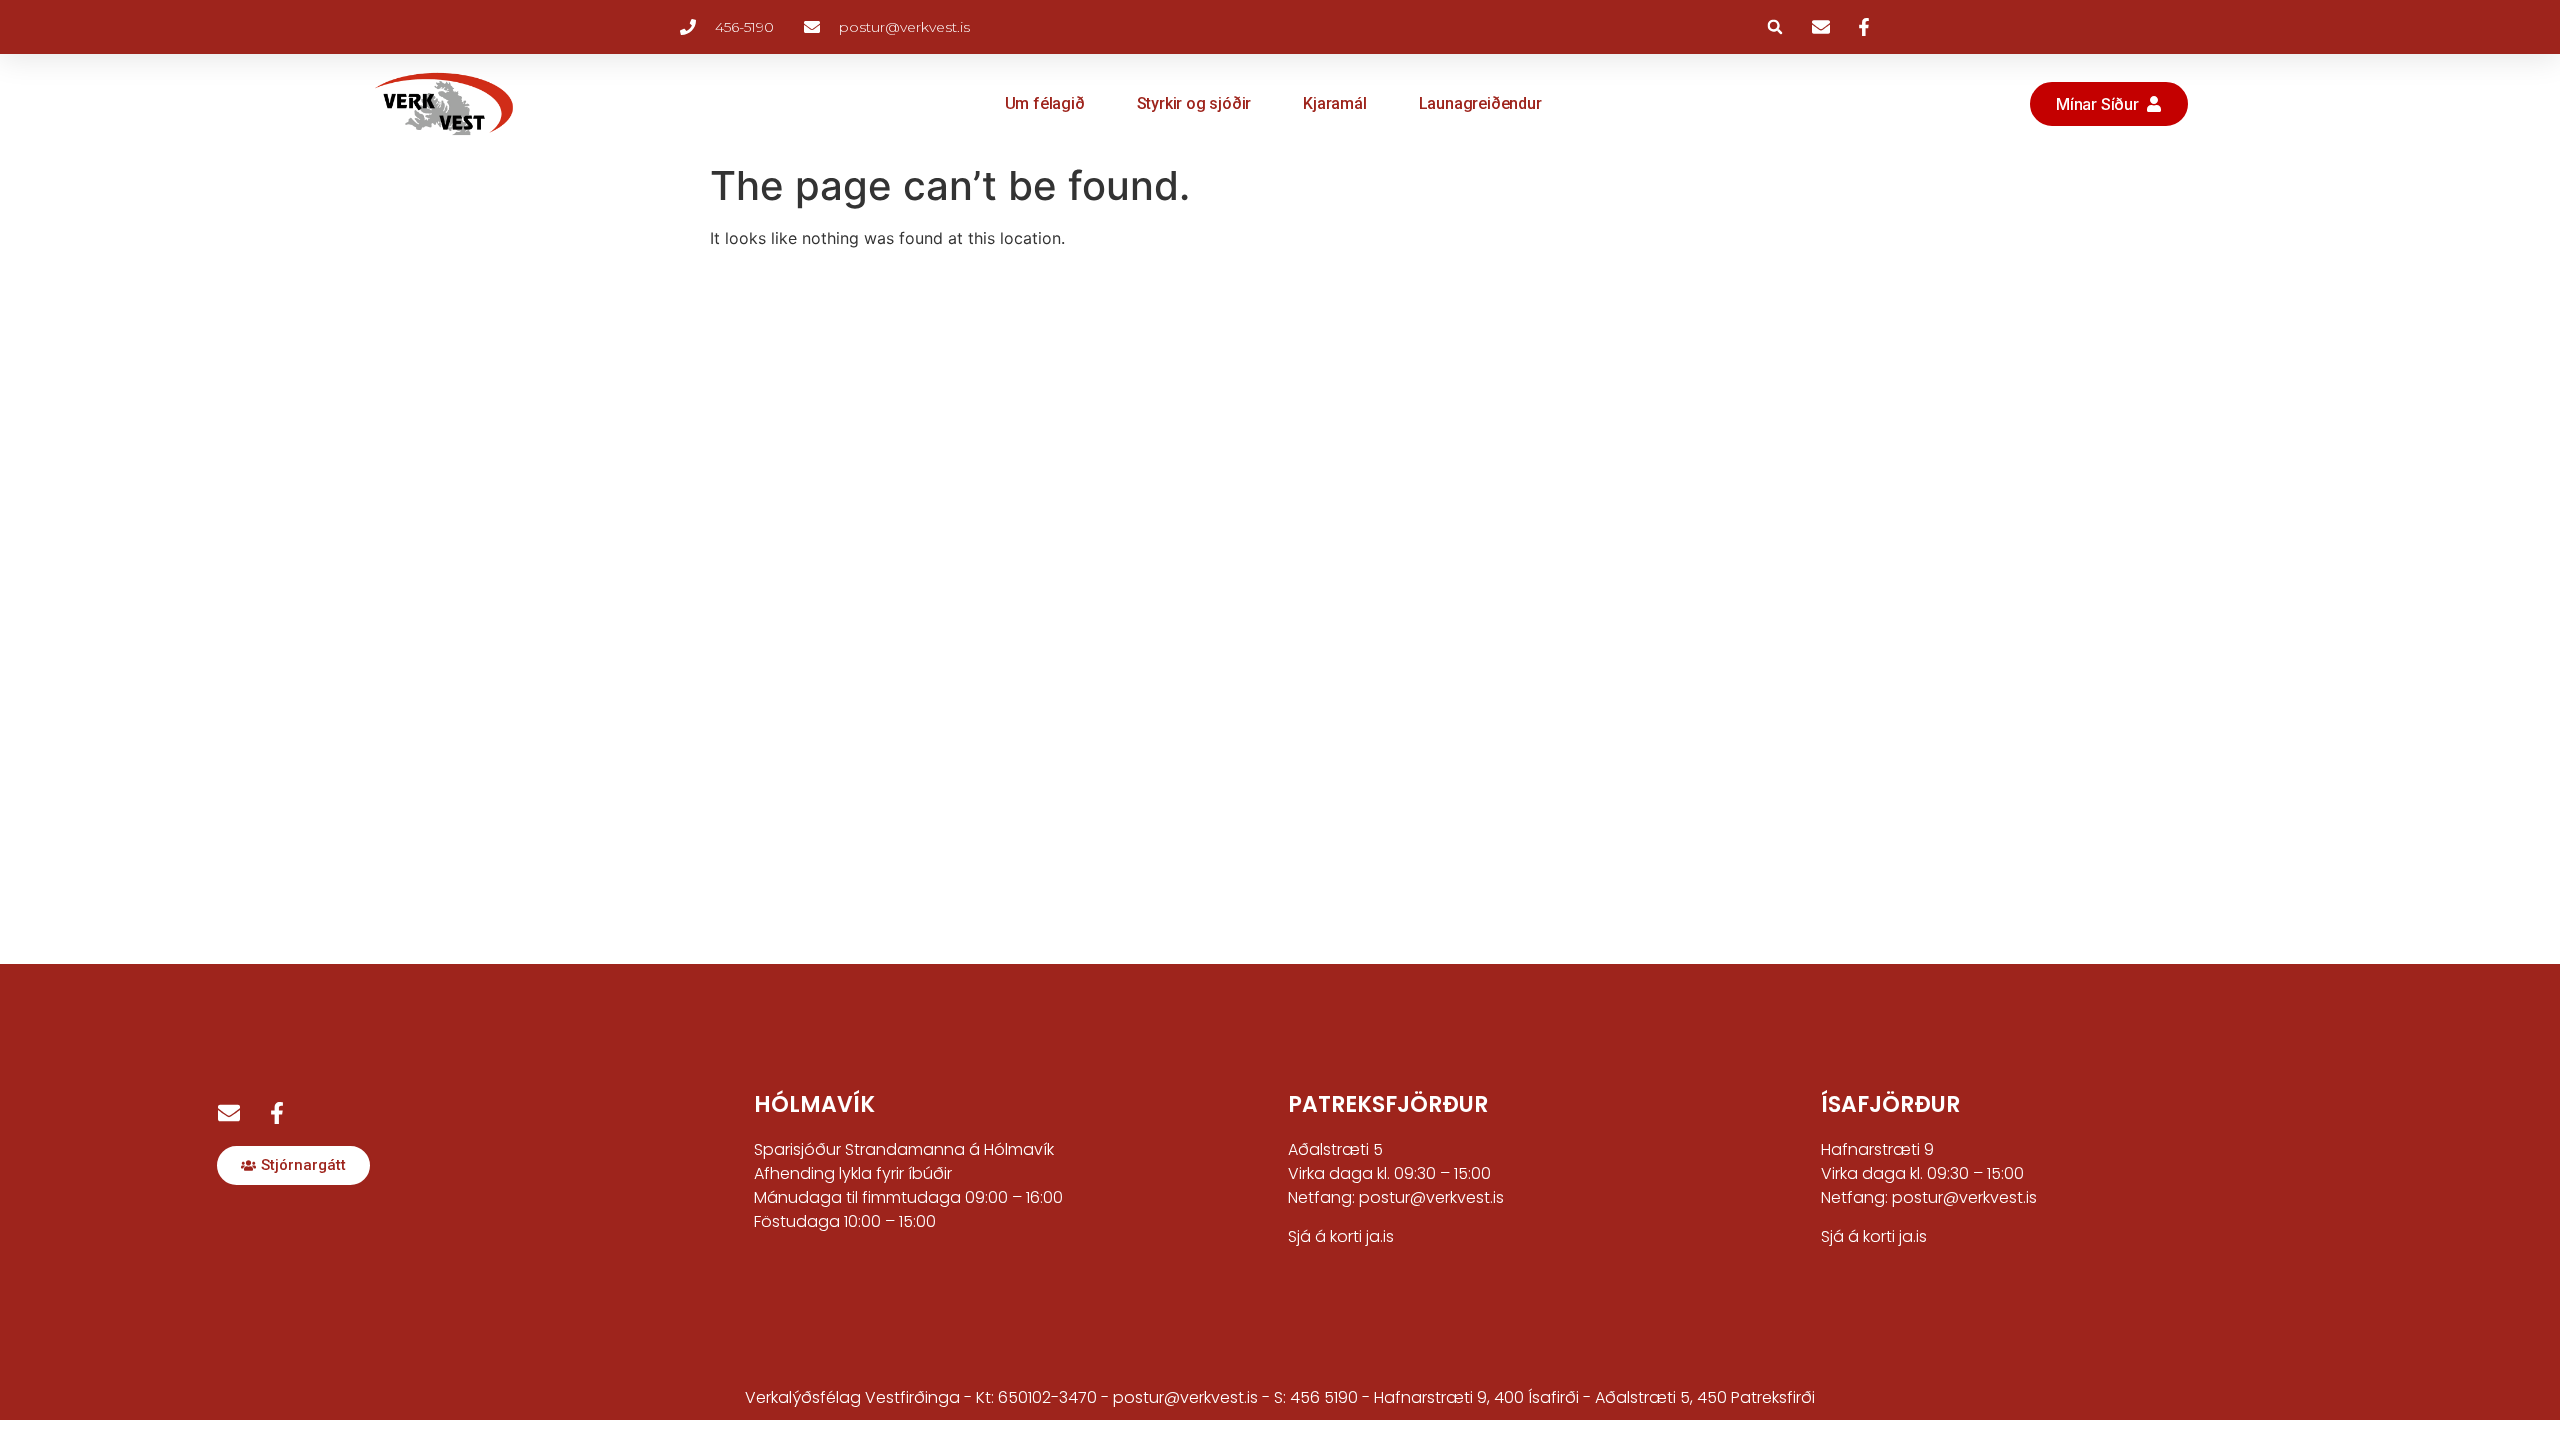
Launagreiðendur (1480, 103)
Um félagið (1045, 103)
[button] (1775, 27)
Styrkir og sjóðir (1194, 103)
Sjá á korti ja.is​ (1874, 1236)
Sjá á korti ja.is (1341, 1236)
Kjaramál (1334, 103)
